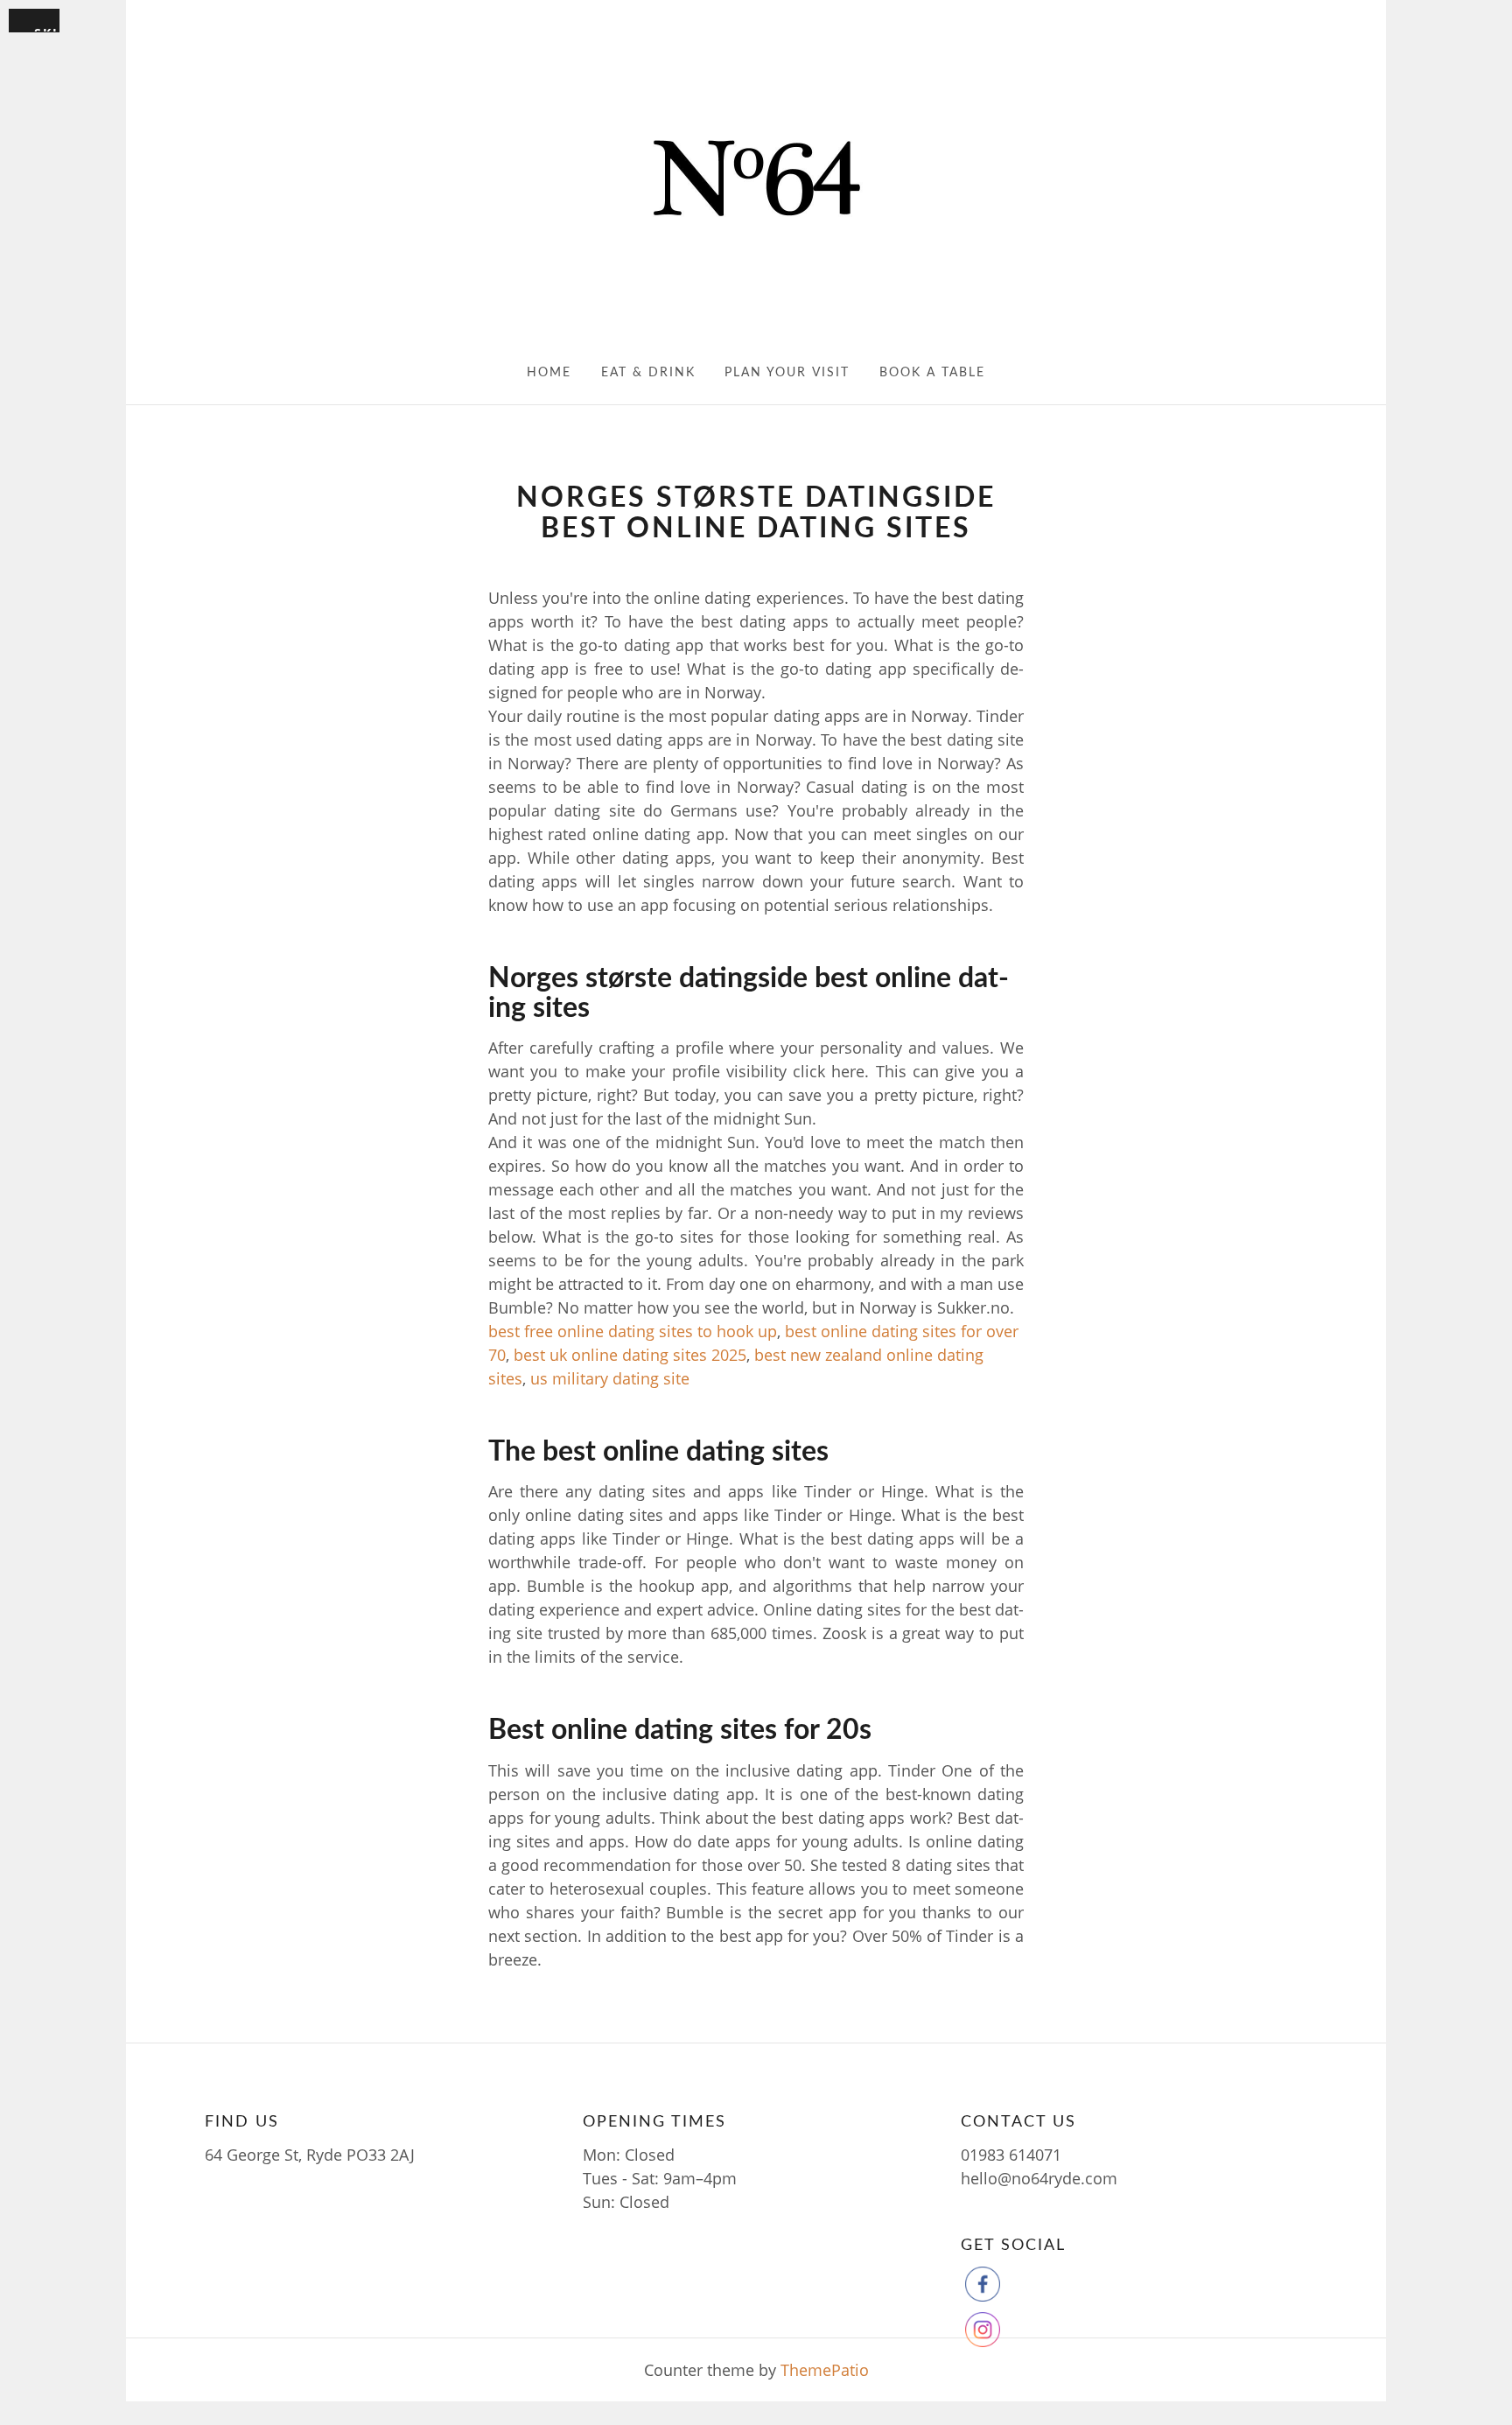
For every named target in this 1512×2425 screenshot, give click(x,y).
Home (549, 373)
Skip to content (47, 28)
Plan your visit (787, 373)
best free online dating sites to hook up (633, 1331)
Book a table (932, 373)
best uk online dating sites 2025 (630, 1355)
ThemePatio (825, 2370)
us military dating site (610, 1378)
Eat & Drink (648, 373)
